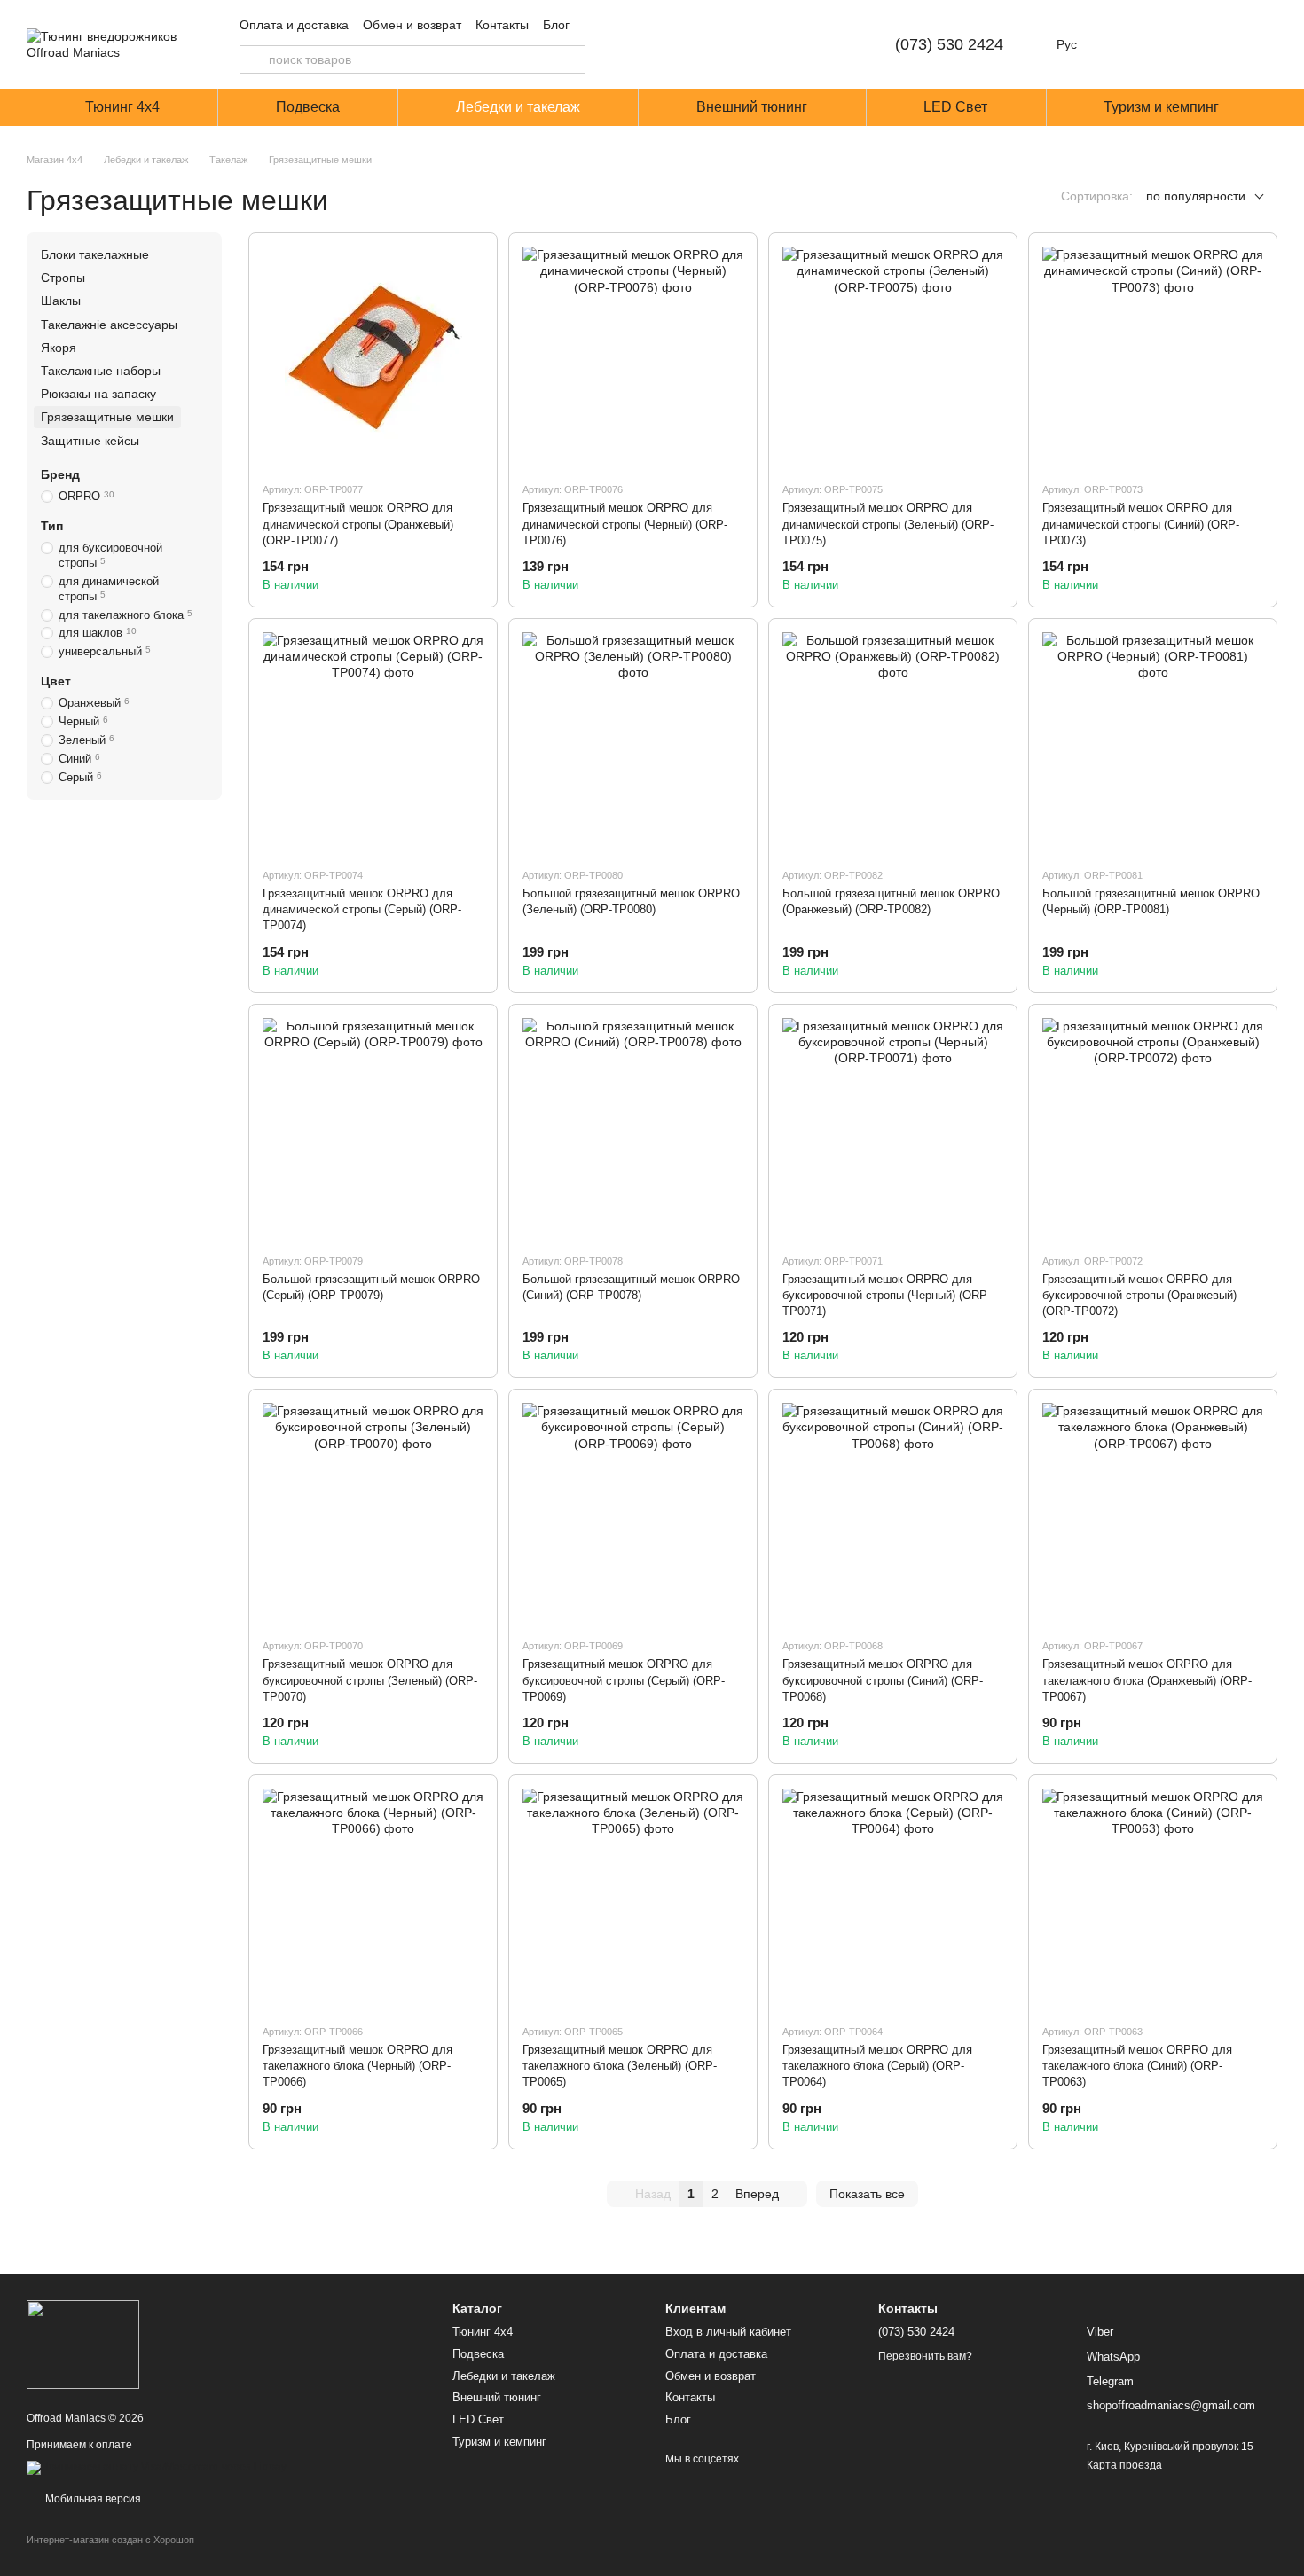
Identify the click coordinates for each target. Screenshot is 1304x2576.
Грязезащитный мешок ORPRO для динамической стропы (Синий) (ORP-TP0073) (1141, 524)
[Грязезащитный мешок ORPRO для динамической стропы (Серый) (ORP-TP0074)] (373, 743)
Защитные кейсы (90, 441)
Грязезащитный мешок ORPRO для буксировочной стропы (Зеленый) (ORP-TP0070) (370, 1680)
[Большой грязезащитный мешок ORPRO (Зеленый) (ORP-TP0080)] (633, 743)
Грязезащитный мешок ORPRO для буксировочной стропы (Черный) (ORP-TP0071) (887, 1295)
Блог (556, 25)
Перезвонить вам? (925, 2356)
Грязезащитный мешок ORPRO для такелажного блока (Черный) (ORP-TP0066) (357, 2066)
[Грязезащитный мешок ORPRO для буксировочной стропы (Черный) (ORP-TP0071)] (893, 1128)
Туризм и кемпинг (1161, 107)
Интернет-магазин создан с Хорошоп (110, 2540)
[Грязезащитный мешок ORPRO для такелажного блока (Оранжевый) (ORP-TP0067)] (1153, 1513)
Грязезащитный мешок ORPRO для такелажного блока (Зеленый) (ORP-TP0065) (620, 2066)
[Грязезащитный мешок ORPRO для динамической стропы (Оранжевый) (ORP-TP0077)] (373, 357)
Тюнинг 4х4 (122, 107)
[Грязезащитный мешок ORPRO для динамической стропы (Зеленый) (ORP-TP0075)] (893, 357)
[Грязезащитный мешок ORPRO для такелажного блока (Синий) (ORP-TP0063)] (1153, 1899)
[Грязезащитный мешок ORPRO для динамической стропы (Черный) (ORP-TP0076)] (633, 357)
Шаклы (61, 301)
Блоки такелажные (95, 254)
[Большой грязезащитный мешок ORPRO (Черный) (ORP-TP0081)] (1153, 743)
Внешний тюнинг (752, 107)
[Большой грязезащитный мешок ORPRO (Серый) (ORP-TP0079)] (373, 1128)
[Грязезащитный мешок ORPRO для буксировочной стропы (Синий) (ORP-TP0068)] (893, 1513)
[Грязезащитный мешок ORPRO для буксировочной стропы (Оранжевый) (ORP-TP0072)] (1153, 1128)
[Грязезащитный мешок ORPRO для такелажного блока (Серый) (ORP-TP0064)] (893, 1899)
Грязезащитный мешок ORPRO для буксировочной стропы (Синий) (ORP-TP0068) (883, 1680)
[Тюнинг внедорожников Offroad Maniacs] (83, 2344)
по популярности (1196, 196)
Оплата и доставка (294, 25)
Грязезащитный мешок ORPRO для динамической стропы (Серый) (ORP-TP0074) (362, 909)
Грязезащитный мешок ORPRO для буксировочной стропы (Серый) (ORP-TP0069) (624, 1680)
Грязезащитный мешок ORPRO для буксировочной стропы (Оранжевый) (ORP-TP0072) (1139, 1295)
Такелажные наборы (101, 371)
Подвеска (308, 107)
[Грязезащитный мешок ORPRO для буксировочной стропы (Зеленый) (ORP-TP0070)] (373, 1513)
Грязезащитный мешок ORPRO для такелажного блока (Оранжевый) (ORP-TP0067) (1147, 1680)
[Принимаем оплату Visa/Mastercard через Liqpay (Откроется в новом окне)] (157, 2467)
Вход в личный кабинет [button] (728, 2332)
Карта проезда (1124, 2465)
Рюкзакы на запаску (98, 394)
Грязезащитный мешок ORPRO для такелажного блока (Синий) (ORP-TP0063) (1137, 2066)
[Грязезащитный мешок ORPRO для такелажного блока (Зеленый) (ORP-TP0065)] (633, 1899)
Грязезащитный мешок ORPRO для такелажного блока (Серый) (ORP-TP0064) (877, 2066)
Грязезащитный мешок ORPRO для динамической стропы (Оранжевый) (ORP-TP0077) (358, 524)
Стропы (63, 278)
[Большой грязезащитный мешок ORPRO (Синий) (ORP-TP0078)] (633, 1128)
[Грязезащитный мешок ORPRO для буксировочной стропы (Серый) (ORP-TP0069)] (633, 1513)
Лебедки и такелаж (518, 107)
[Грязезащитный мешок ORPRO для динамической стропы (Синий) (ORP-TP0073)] (1153, 357)
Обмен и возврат (412, 25)
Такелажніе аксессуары (109, 325)
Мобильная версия (92, 2499)
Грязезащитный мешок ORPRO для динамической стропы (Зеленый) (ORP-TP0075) (888, 524)
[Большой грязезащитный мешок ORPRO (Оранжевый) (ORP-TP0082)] (893, 743)
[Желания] (1171, 44)
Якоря (59, 348)
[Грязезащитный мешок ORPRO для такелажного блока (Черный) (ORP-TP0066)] (373, 1899)
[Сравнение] (1125, 44)
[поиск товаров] (254, 59)
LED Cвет (955, 107)
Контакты (502, 25)
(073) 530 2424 (949, 44)
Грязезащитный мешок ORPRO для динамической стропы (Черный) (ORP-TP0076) (625, 524)
